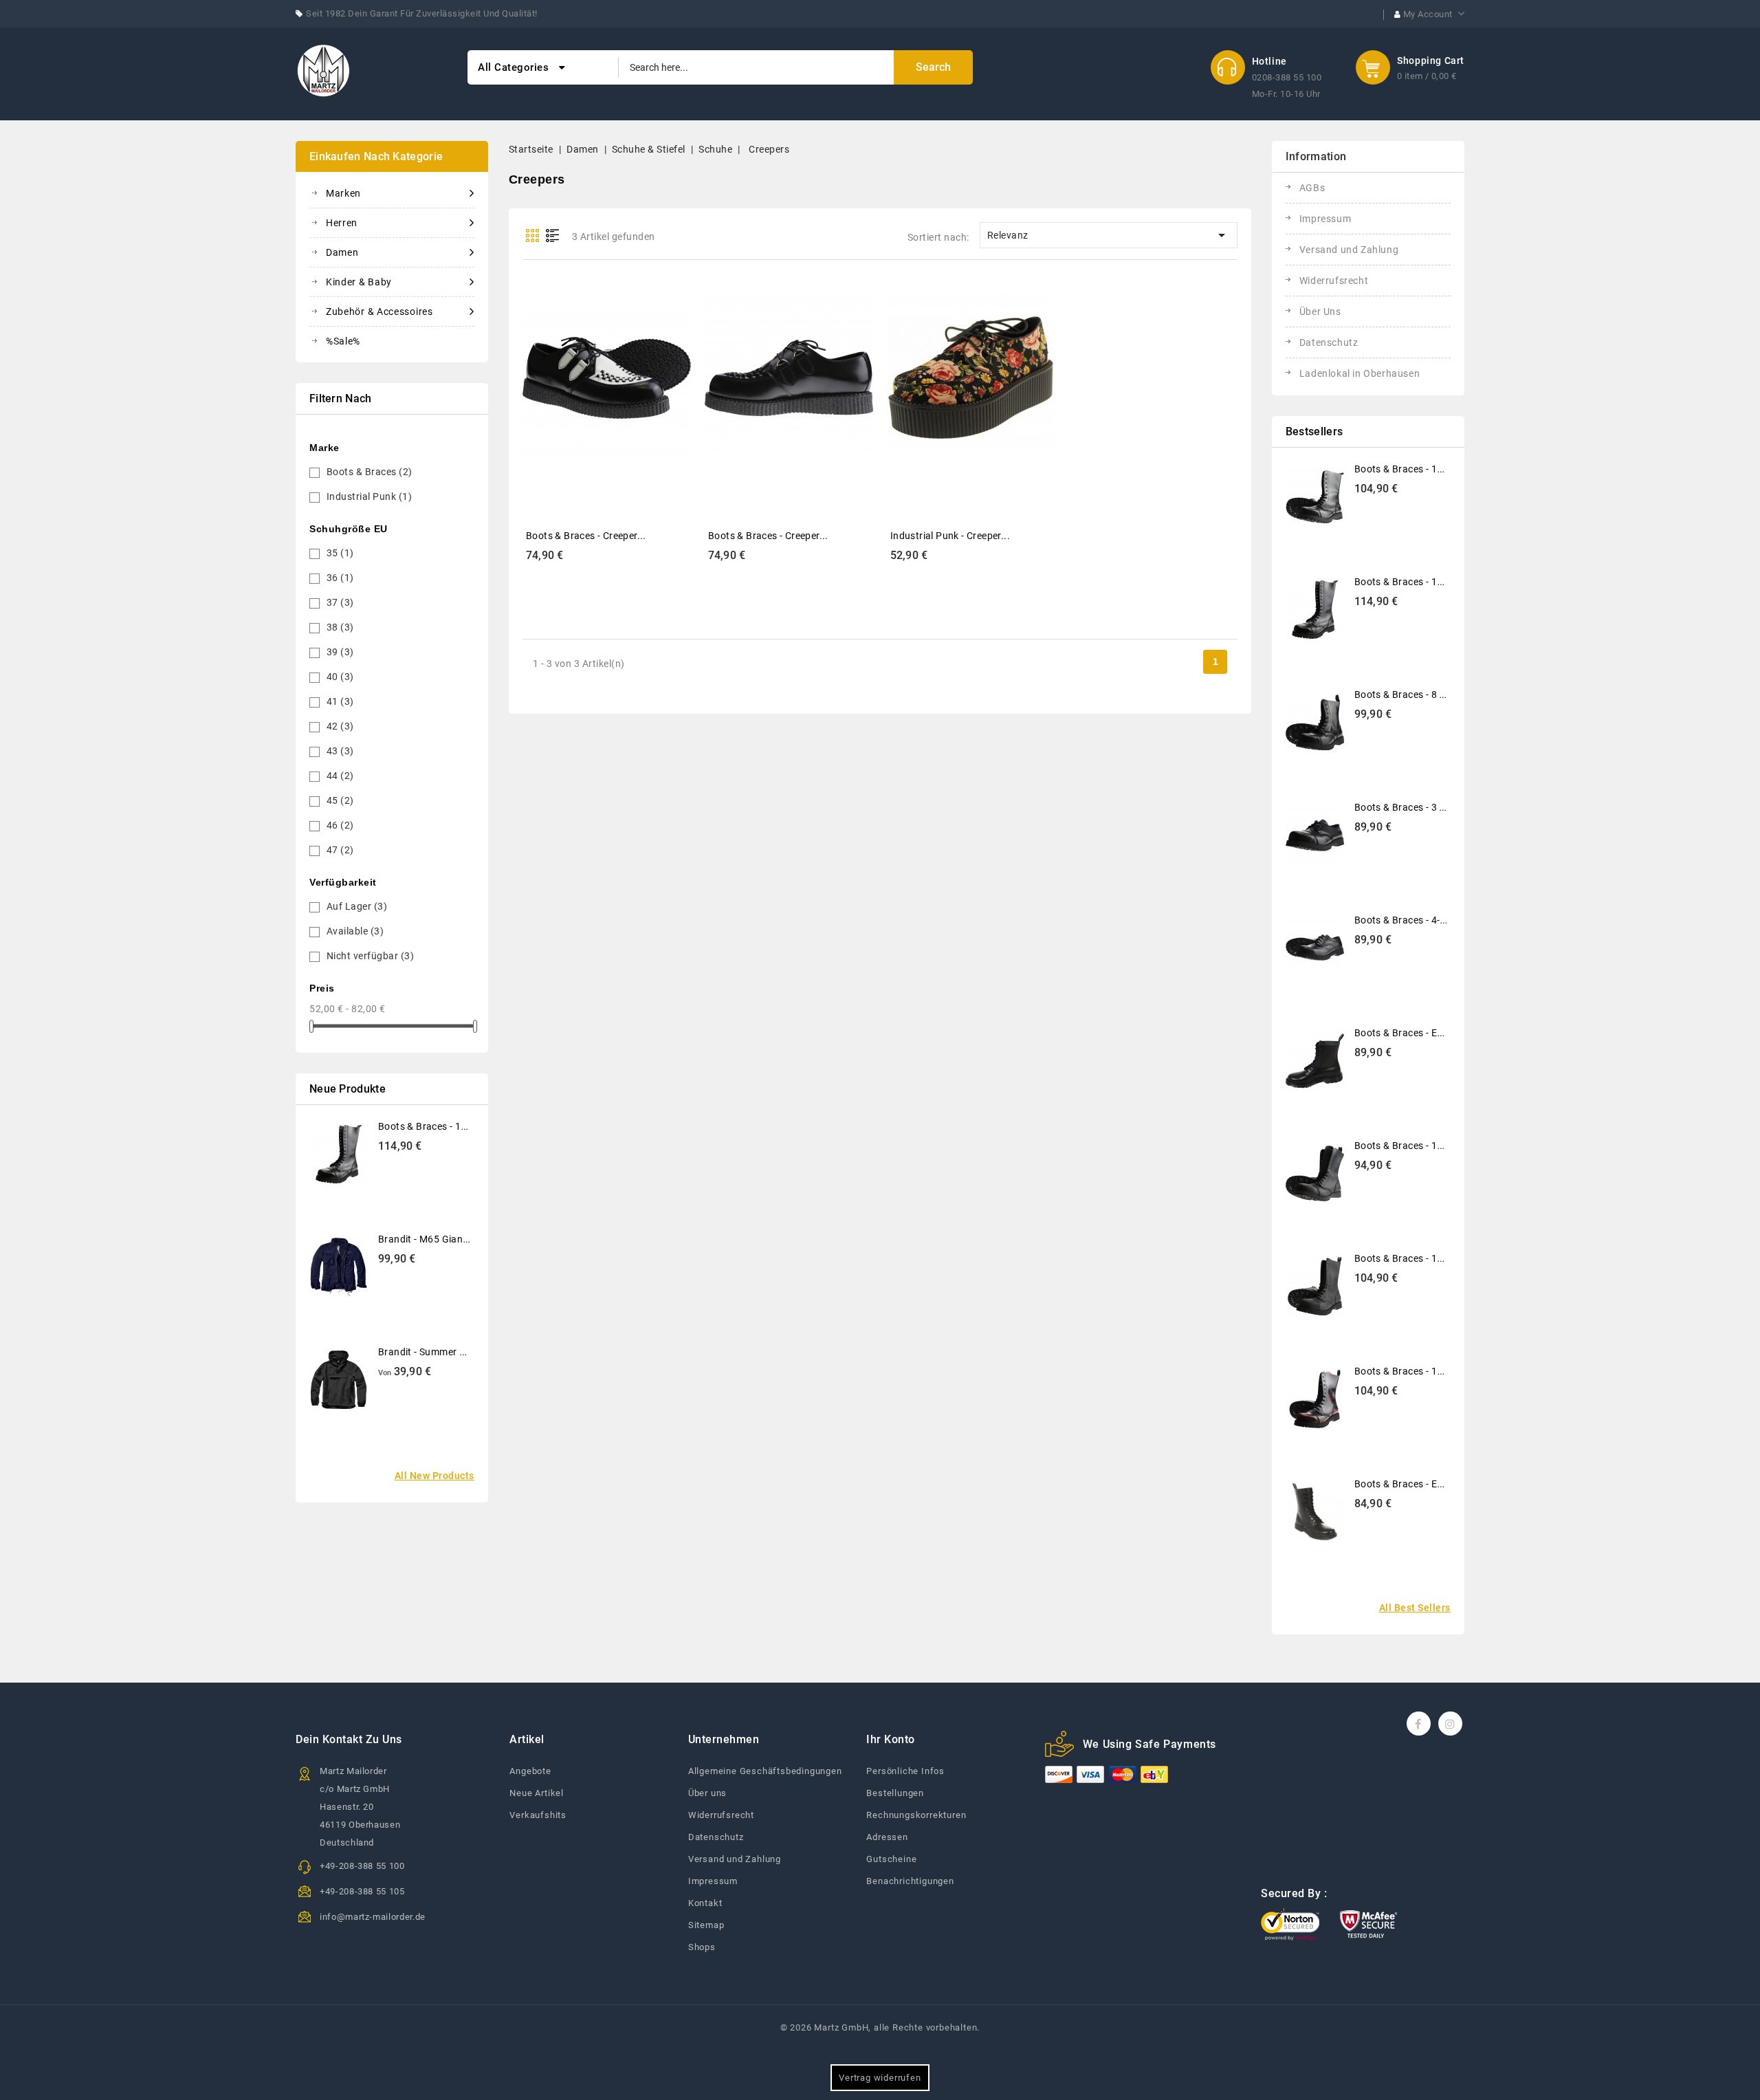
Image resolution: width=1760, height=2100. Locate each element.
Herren (342, 223)
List (553, 236)
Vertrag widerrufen (880, 2078)
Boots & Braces (370, 472)
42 (340, 726)
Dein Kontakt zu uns (349, 1739)
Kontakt (705, 1903)
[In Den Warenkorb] (623, 367)
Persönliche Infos (905, 1771)
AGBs (1312, 188)
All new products (434, 1476)
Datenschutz (1329, 342)
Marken (343, 193)
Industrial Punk (370, 496)
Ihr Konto (891, 1739)
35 (340, 553)
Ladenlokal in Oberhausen (1360, 373)
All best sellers (1415, 1608)
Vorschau (592, 367)
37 (340, 602)
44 (340, 776)
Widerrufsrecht (1334, 281)
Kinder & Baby (359, 282)
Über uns (707, 1793)
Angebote (530, 1771)
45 (340, 800)
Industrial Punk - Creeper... (950, 536)
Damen (342, 252)
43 (340, 751)
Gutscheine (891, 1859)
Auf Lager (357, 906)
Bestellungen (895, 1793)
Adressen (887, 1837)
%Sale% (343, 341)
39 (340, 652)
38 (340, 627)
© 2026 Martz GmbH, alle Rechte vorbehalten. (880, 2027)
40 (340, 677)
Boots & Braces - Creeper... (586, 536)
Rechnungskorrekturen (916, 1815)
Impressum (1325, 219)
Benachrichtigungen (910, 1881)
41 (340, 701)
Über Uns (1320, 311)
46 (340, 825)
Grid (532, 236)
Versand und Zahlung (1349, 250)
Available (355, 931)
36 (340, 578)
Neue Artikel (537, 1793)
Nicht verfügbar (371, 956)
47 (340, 850)
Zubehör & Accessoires (379, 311)
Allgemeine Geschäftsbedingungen (765, 1771)
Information (1316, 156)
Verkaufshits (538, 1815)
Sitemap (706, 1925)
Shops (702, 1947)
